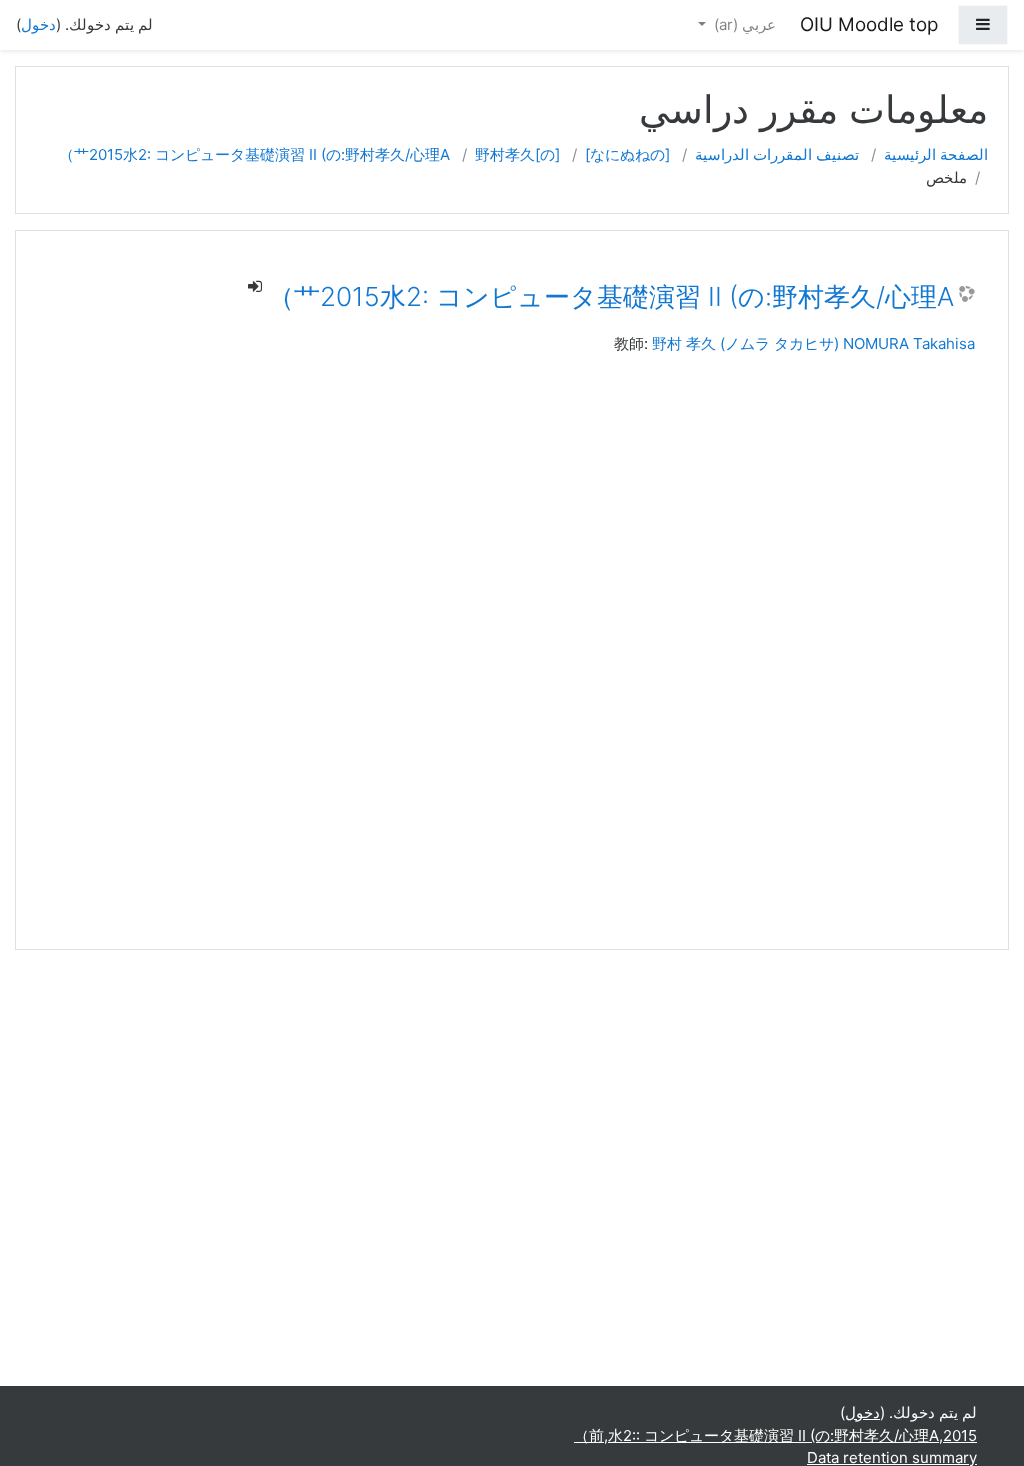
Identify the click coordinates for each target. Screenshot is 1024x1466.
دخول (38, 24)
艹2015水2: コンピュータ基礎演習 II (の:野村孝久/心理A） (254, 154)
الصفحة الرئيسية (936, 154)
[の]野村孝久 (517, 154)
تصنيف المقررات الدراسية (777, 154)
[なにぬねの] (627, 154)
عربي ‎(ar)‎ (743, 24)
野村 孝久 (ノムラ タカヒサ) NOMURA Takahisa (813, 343)
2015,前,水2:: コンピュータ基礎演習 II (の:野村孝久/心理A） (775, 1435)
